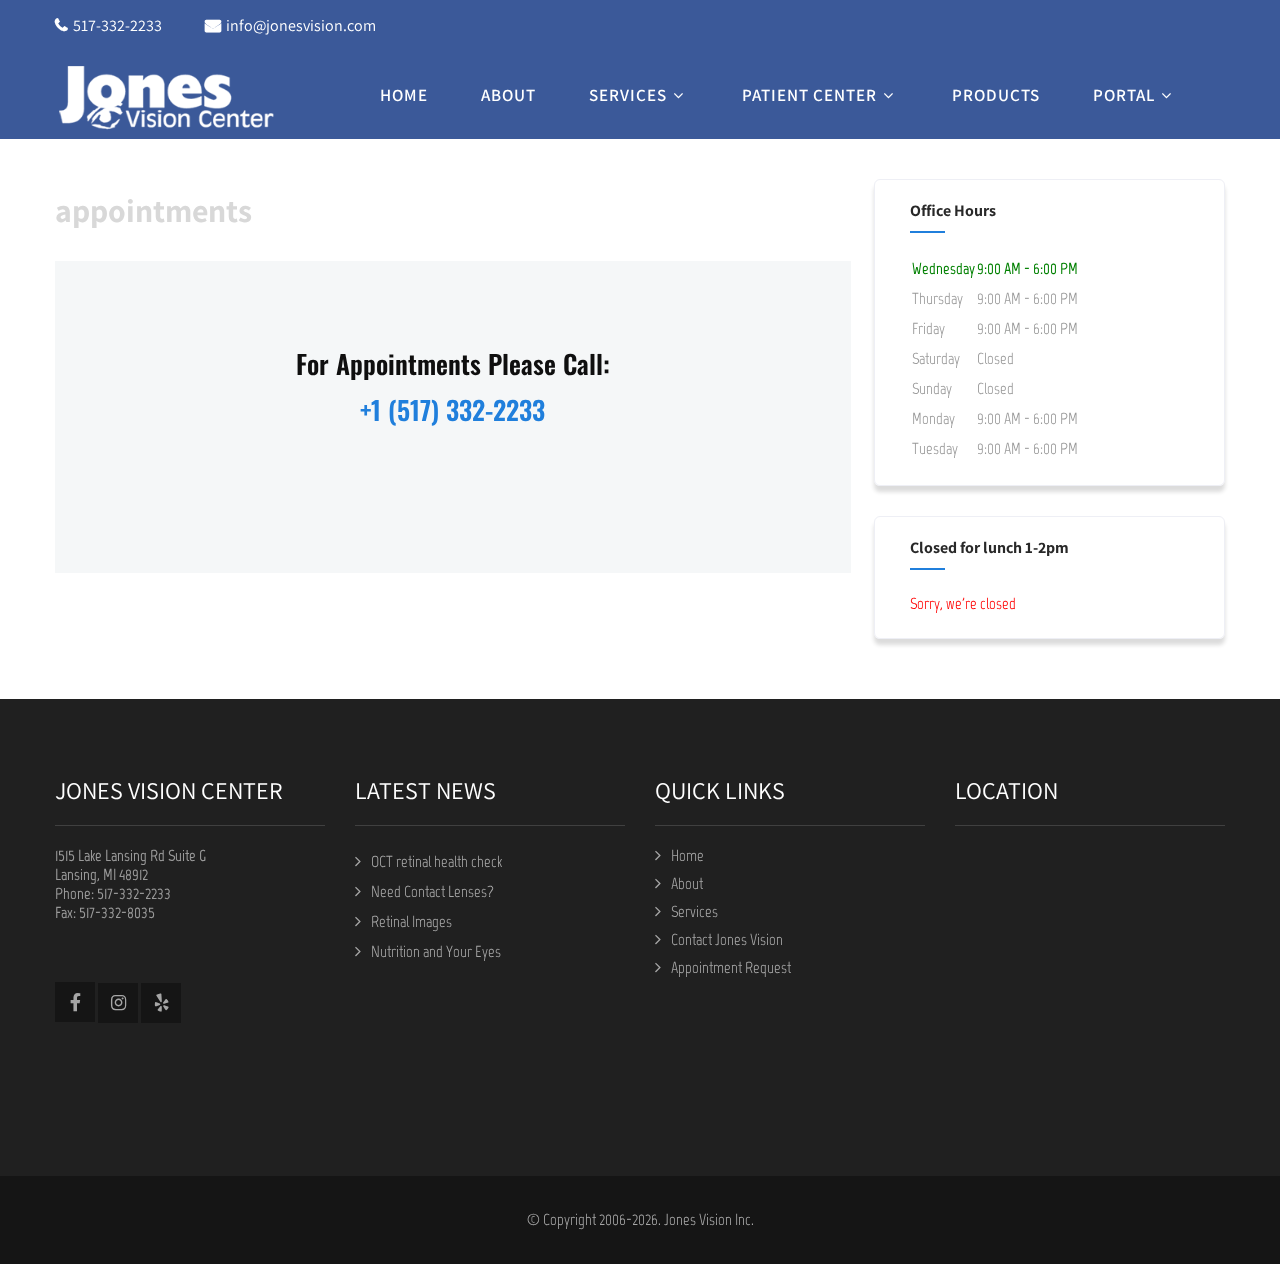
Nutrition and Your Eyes (436, 951)
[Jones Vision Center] (165, 96)
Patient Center (809, 95)
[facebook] (75, 1002)
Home (404, 95)
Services (628, 95)
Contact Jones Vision (727, 939)
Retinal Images (411, 921)
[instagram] (118, 1003)
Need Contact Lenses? (432, 891)
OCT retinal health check (436, 861)
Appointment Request (731, 967)
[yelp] (161, 1003)
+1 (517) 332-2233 (452, 409)
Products (996, 95)
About (508, 95)
